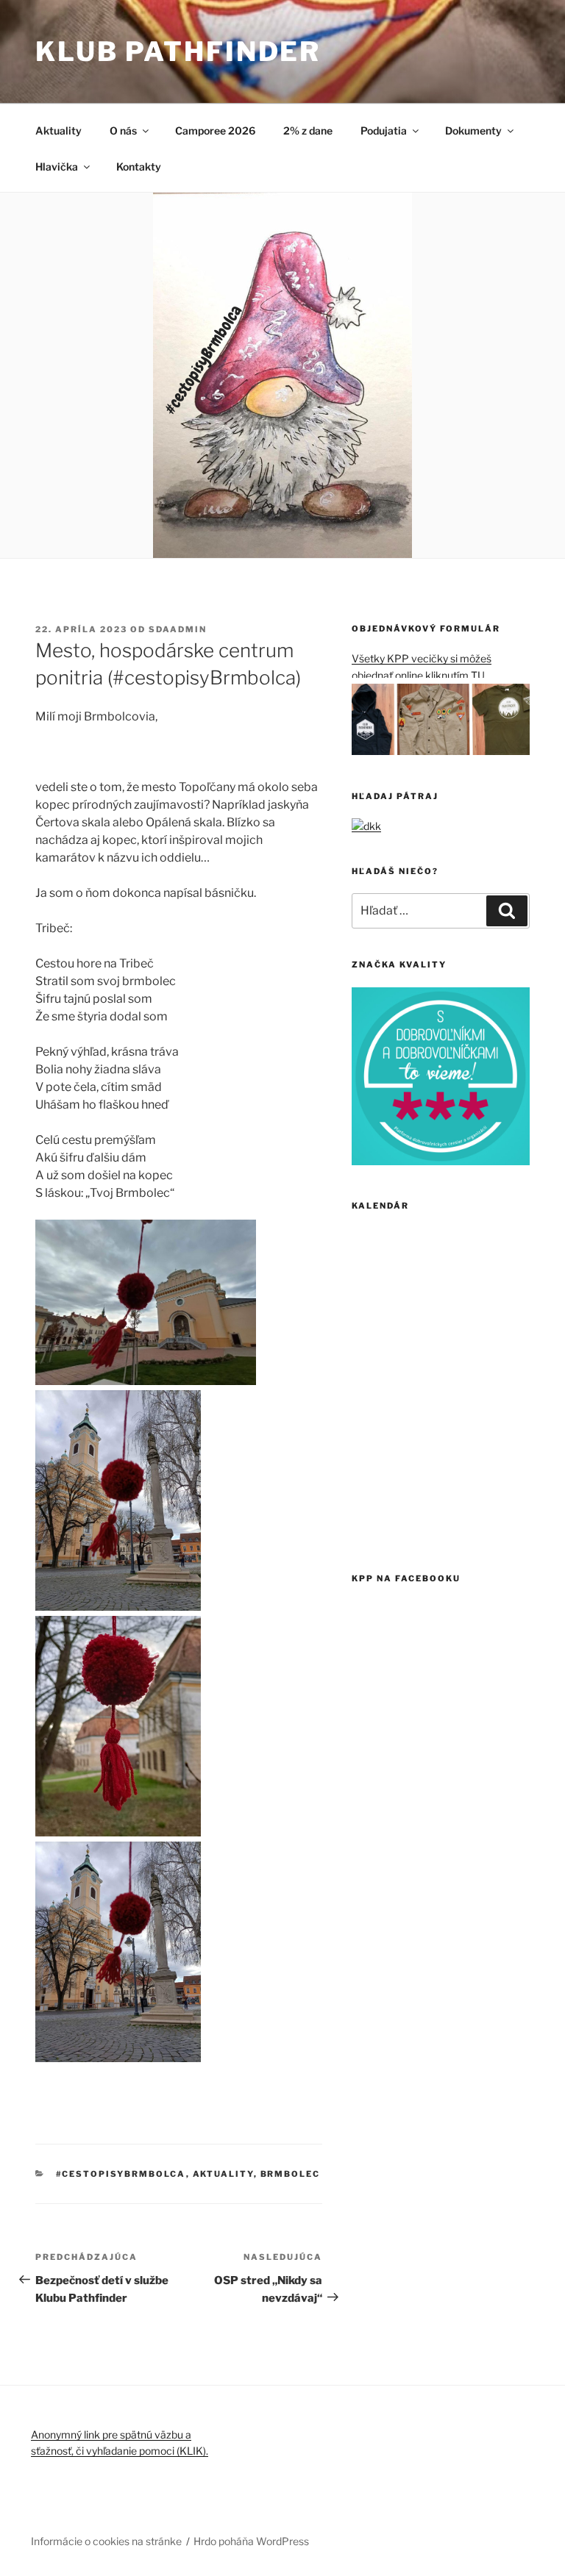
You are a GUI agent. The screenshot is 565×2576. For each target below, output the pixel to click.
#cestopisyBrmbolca (121, 2174)
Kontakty (139, 167)
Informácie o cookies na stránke (106, 2541)
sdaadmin (178, 629)
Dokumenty (473, 130)
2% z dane (308, 130)
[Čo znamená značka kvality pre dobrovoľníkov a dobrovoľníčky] (441, 1161)
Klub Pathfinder (178, 51)
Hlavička (57, 167)
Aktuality (58, 130)
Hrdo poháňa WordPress (251, 2541)
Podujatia (384, 130)
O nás (123, 130)
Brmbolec (291, 2174)
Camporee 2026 (215, 130)
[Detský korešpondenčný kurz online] (366, 826)
